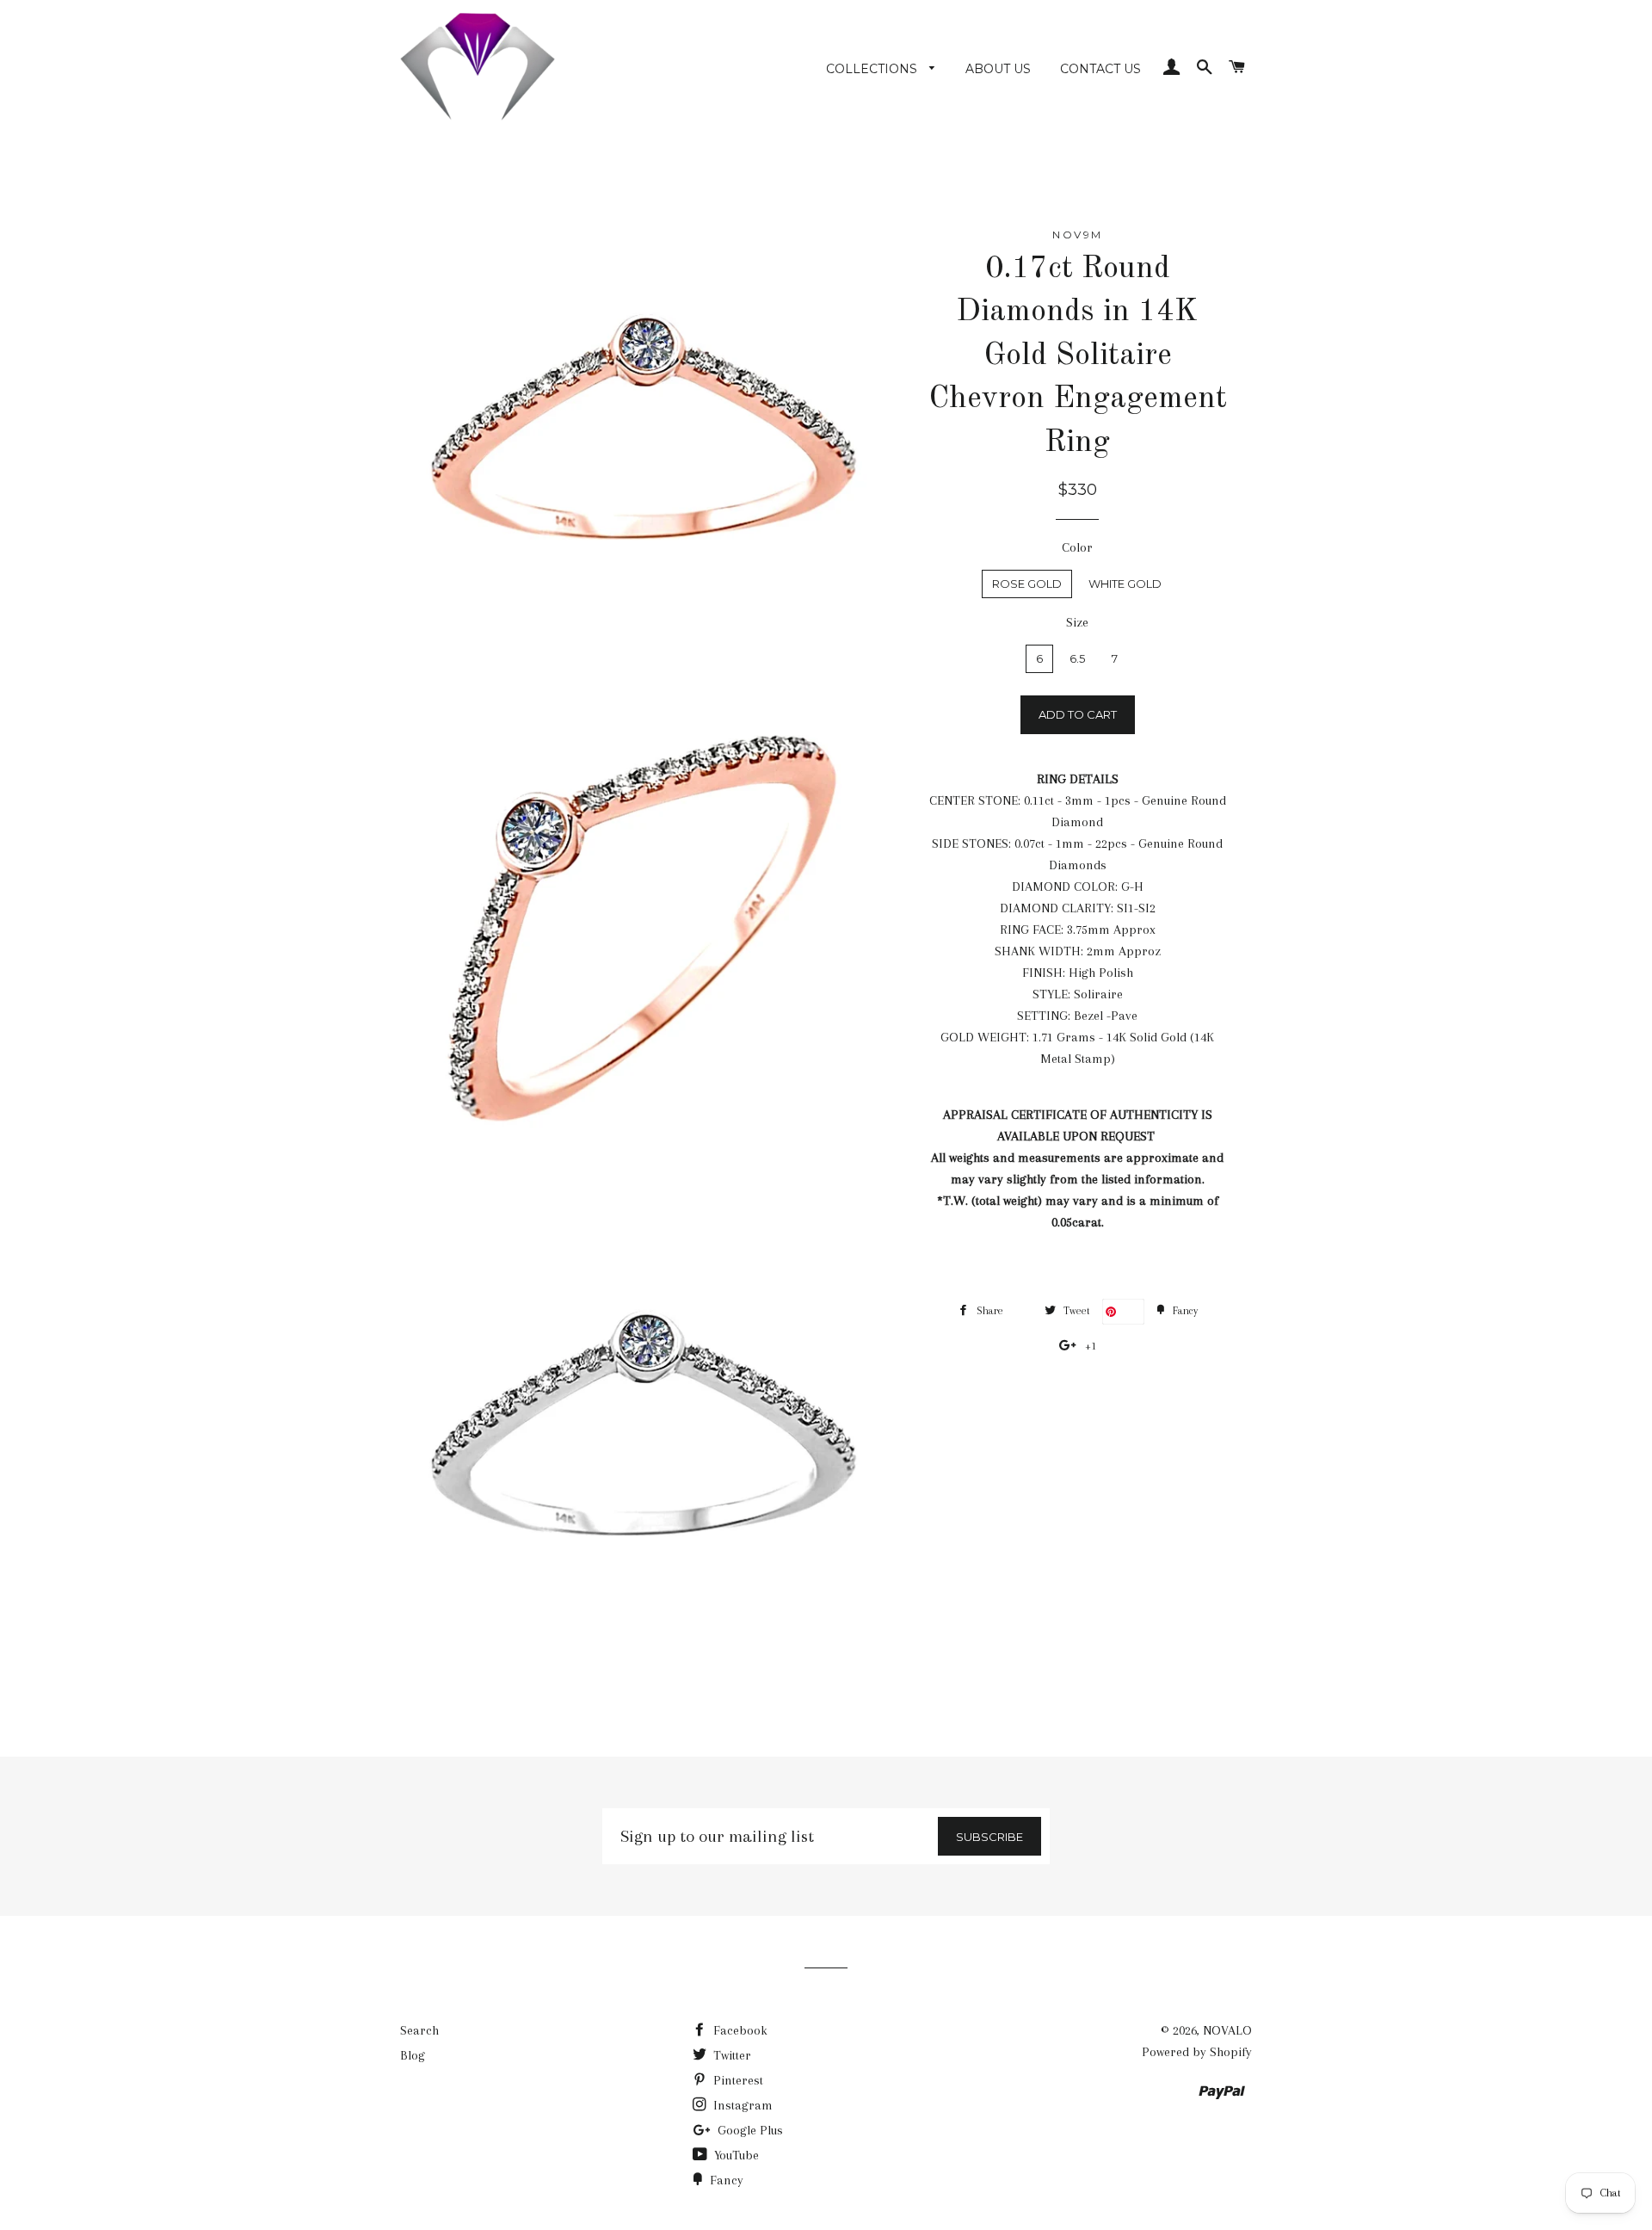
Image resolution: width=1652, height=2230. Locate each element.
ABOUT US (998, 69)
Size (1077, 622)
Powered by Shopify (1197, 2052)
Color (1077, 547)
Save (1130, 1311)
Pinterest (737, 2080)
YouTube (735, 2155)
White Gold (1125, 584)
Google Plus (749, 2130)
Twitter (730, 2055)
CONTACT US (1100, 69)
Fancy (725, 2180)
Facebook (739, 2030)
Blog (413, 2055)
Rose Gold (1027, 584)
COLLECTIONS (873, 69)
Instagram (741, 2105)
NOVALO (1227, 2030)
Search (419, 2030)
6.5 (1077, 658)
